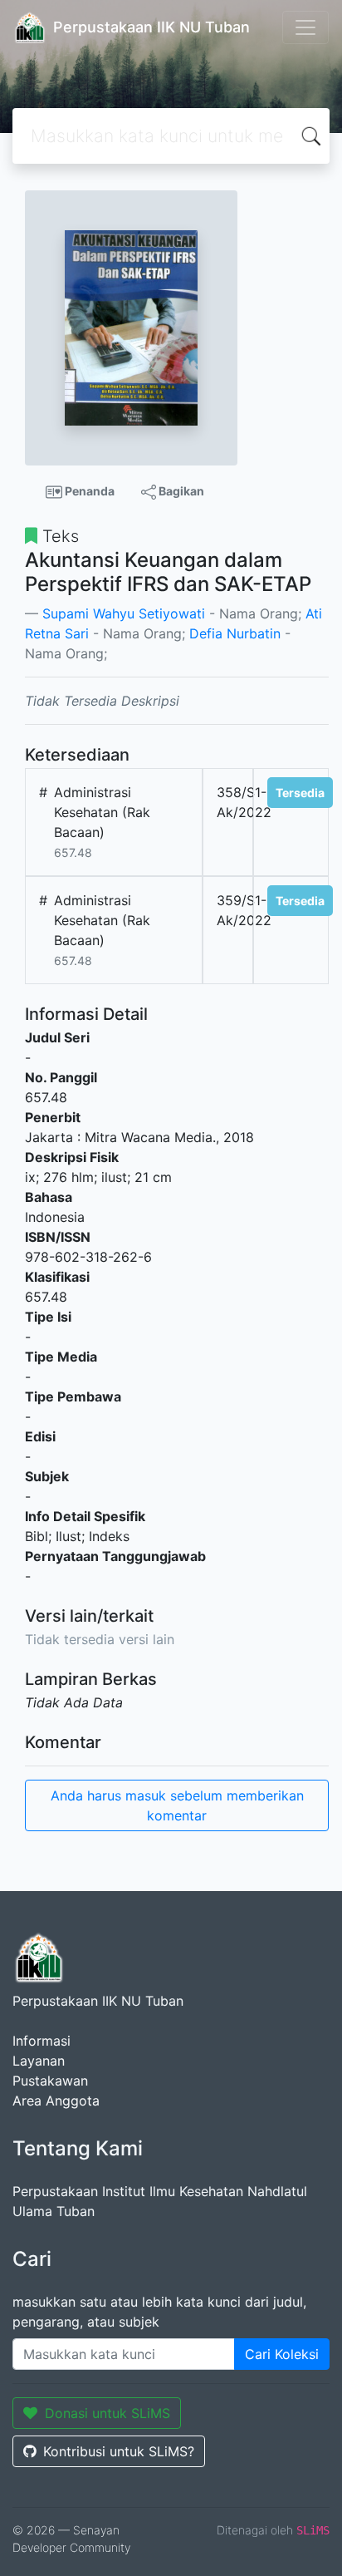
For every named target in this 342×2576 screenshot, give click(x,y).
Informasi (42, 2041)
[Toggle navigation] (305, 27)
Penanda (88, 491)
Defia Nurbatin (235, 633)
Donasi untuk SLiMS (107, 2413)
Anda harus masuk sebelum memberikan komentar (177, 1805)
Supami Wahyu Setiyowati (124, 613)
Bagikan (180, 491)
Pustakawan (50, 2081)
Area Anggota (56, 2101)
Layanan (39, 2061)
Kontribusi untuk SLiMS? (119, 2451)
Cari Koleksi (282, 2354)
